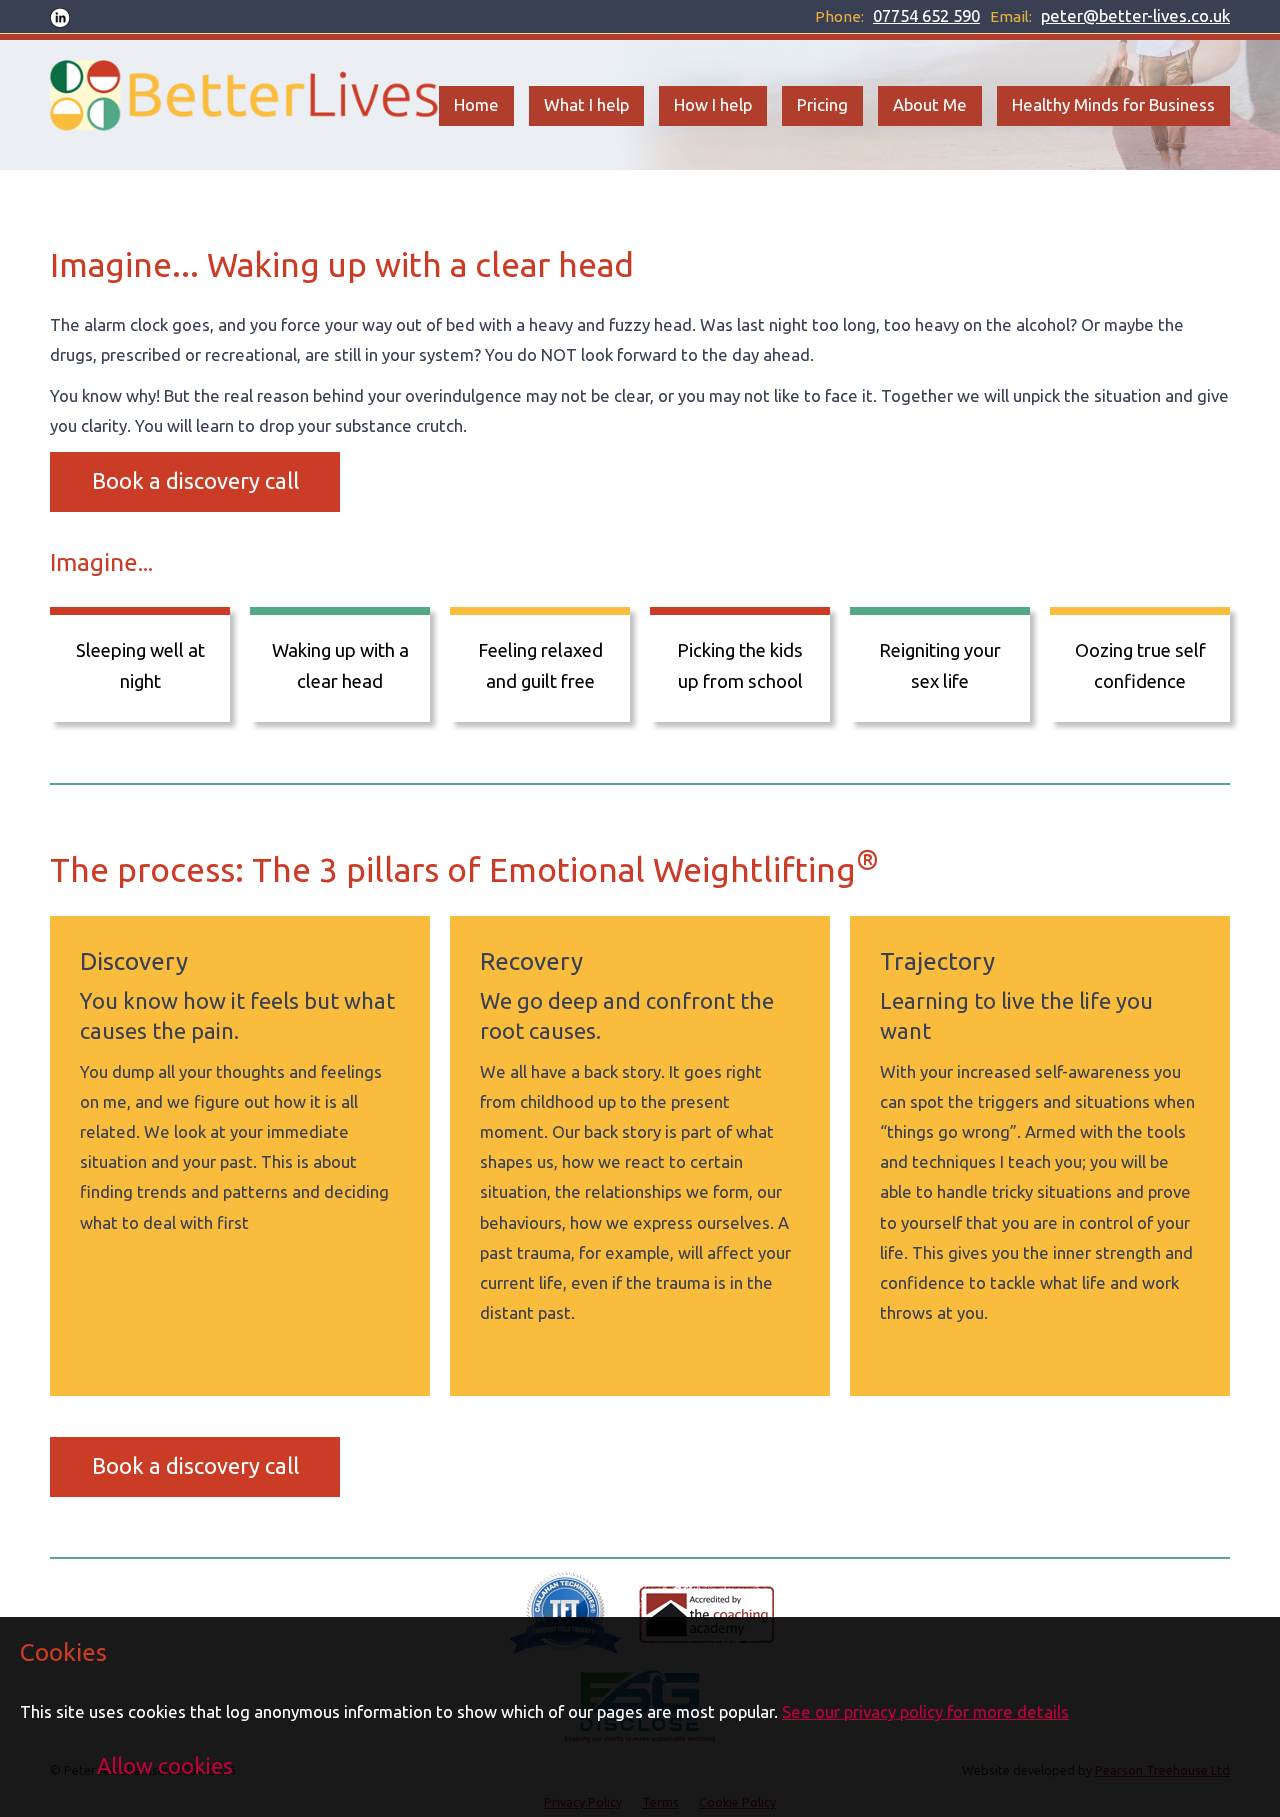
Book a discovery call (195, 481)
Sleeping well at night (140, 665)
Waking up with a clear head (340, 665)
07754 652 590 (926, 15)
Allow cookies (165, 1766)
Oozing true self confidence (1140, 665)
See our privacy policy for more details (925, 1711)
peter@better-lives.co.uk (1135, 15)
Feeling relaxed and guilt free (540, 665)
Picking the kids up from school (740, 665)
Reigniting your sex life (940, 665)
